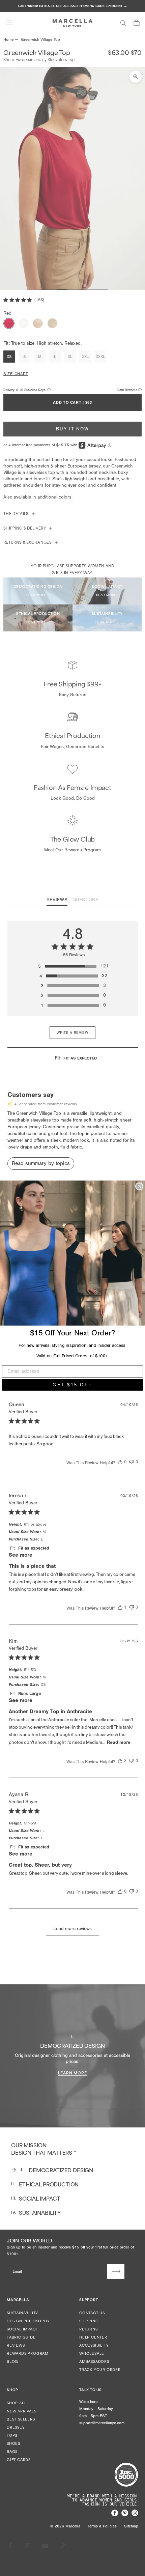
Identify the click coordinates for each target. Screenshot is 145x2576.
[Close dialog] (139, 1186)
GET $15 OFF (72, 1385)
